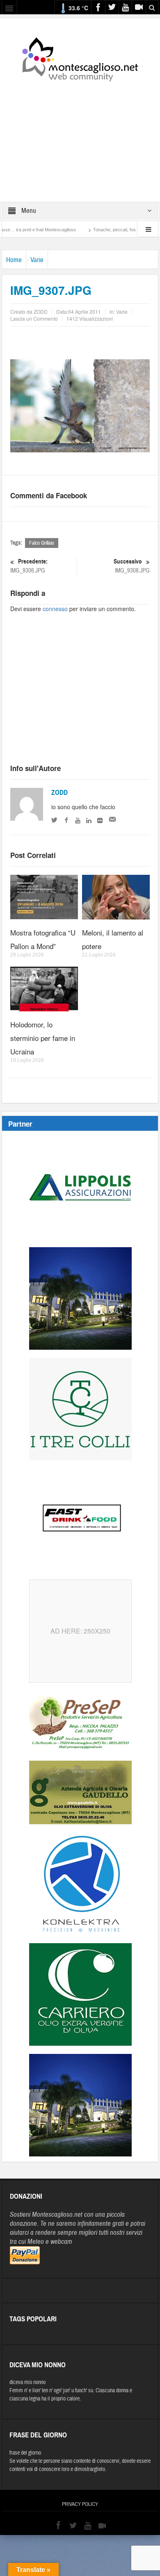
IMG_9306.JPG (29, 566)
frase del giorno (25, 2453)
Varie (37, 260)
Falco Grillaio (42, 543)
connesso (55, 609)
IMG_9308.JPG (132, 566)
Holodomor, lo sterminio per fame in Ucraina (43, 1038)
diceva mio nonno (27, 2382)
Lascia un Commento (34, 318)
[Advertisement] (80, 136)
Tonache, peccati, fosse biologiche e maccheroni (112, 230)
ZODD (59, 793)
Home (14, 260)
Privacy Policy (80, 2504)
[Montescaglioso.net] (80, 58)
